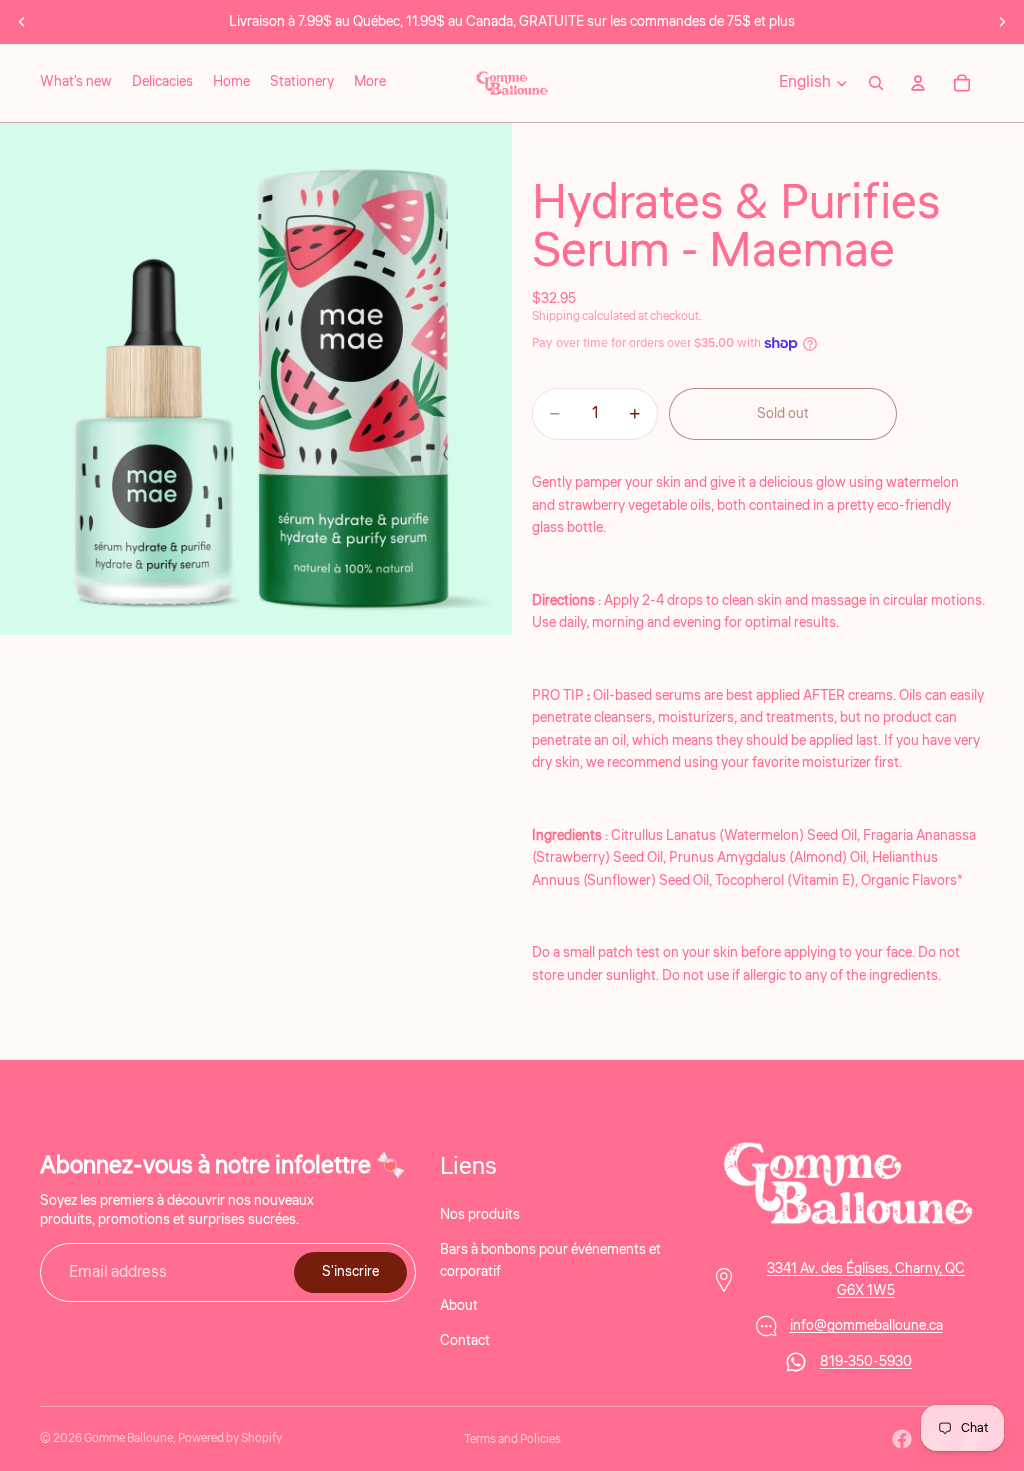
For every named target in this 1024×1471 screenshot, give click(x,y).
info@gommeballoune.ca (866, 1326)
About (459, 1306)
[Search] (876, 83)
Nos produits (480, 1215)
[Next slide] (1002, 22)
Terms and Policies (512, 1439)
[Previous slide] (22, 22)
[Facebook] (902, 1439)
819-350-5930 (866, 1362)
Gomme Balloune (128, 1438)
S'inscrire (350, 1272)
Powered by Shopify (230, 1438)
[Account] (918, 83)
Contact (465, 1340)
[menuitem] (370, 83)
